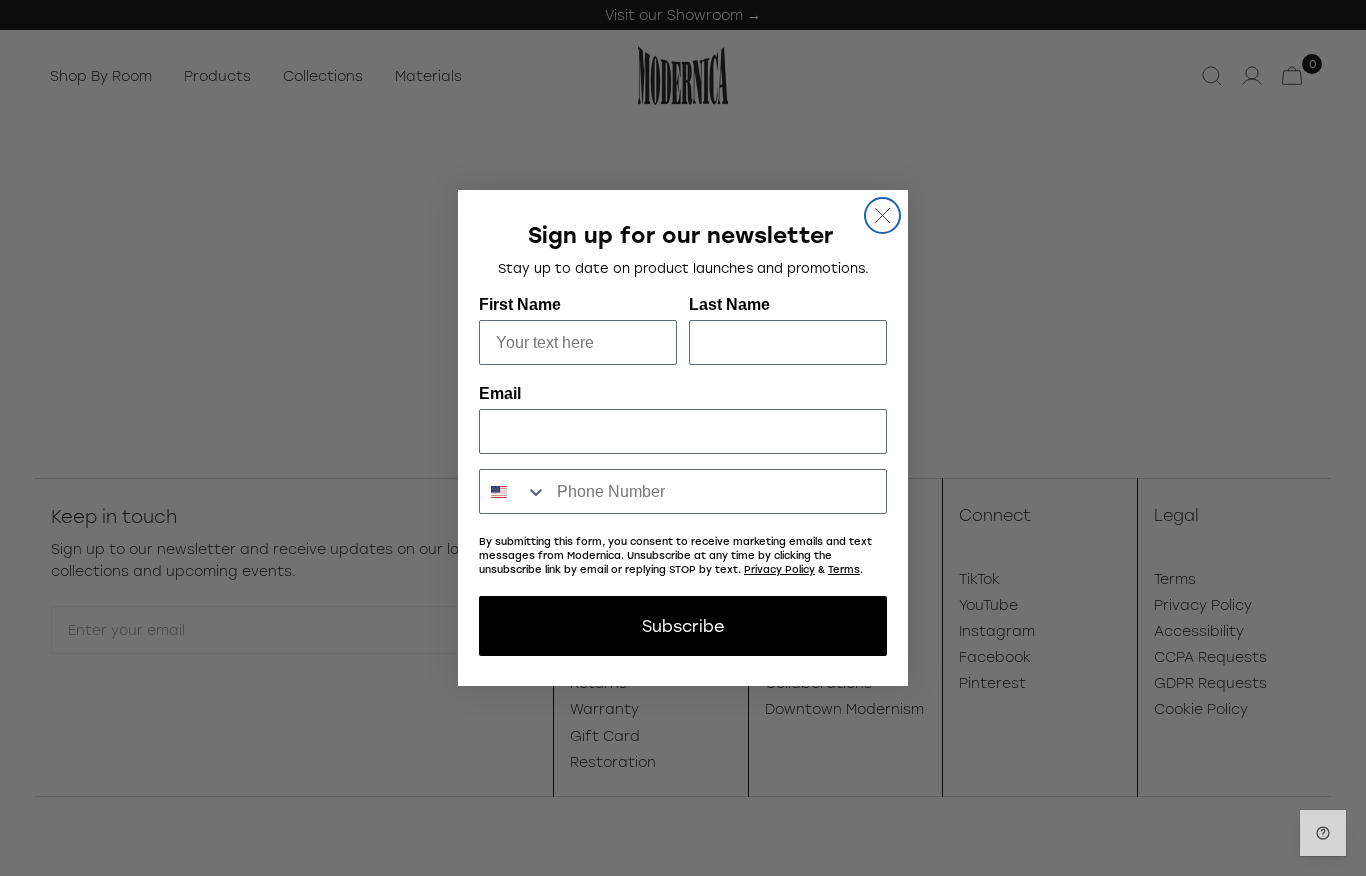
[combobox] (513, 491)
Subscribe (683, 625)
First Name (520, 304)
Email (500, 393)
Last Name (729, 304)
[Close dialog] (882, 215)
